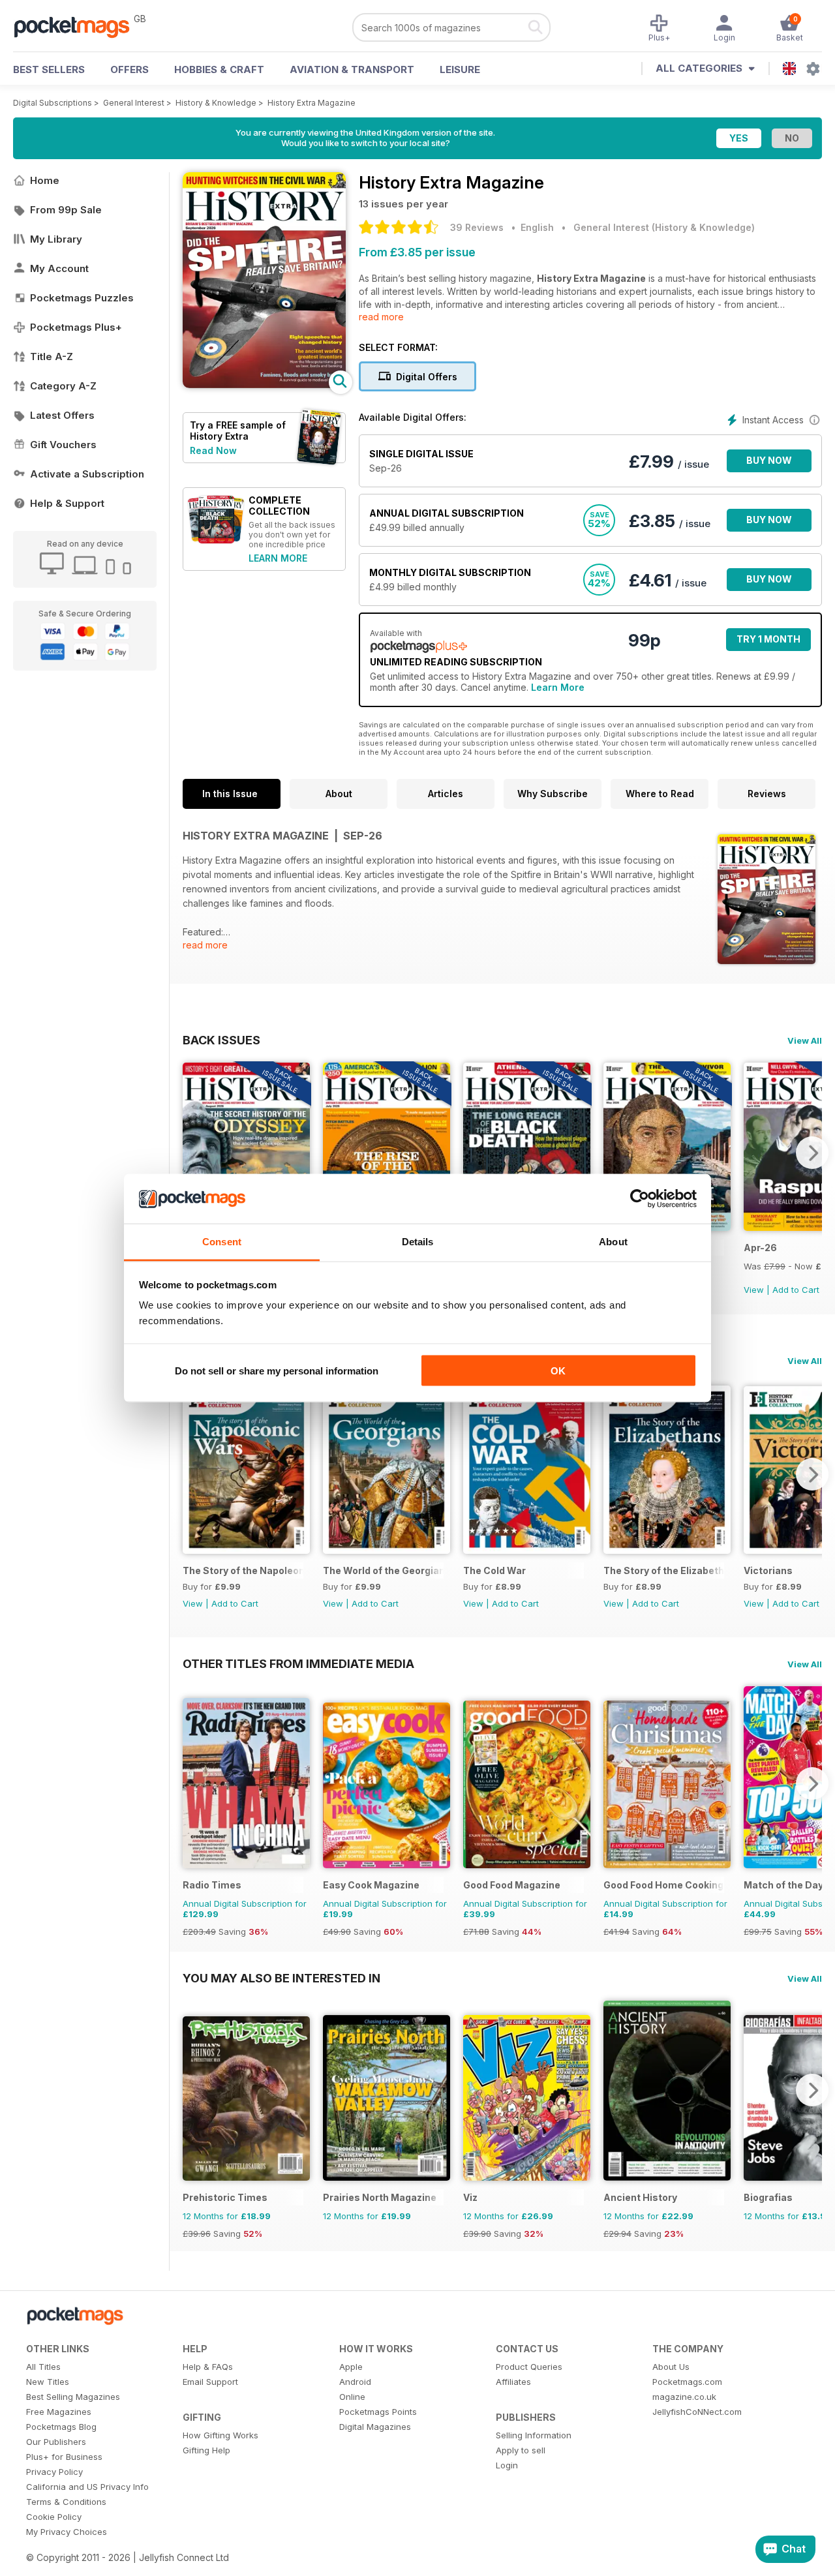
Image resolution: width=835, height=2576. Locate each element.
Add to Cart (796, 1290)
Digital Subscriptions (53, 103)
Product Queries (529, 2367)
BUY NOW (769, 460)
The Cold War (494, 1570)
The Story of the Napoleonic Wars (243, 1570)
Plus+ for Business (64, 2457)
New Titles (48, 2382)
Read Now (213, 450)
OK (558, 1370)
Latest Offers (62, 415)
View (754, 1290)
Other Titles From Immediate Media (298, 1663)
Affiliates (513, 2382)
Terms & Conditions (66, 2502)
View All (805, 1040)
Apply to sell (521, 2450)
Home (45, 180)
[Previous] (192, 1153)
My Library (56, 239)
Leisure (460, 69)
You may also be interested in (281, 1978)
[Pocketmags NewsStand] (78, 26)
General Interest (134, 103)
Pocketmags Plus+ (76, 327)
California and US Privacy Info (87, 2487)
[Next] (812, 1153)
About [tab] (613, 1242)
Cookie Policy (54, 2517)
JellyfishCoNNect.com (697, 2412)
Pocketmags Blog (61, 2427)
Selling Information (534, 2435)
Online (352, 2397)
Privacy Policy (54, 2472)
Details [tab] (418, 1242)
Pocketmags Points (378, 2412)
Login (507, 2465)
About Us (671, 2367)
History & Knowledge (216, 103)
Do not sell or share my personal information (277, 1370)
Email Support (210, 2382)
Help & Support (67, 503)
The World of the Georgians (383, 1570)
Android (355, 2382)
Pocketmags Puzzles (82, 298)
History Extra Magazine (311, 103)
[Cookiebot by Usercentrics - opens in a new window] (640, 1199)
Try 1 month (768, 639)
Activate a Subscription (87, 474)
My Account (59, 268)
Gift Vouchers (63, 445)
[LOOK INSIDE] (264, 385)
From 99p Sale (66, 210)
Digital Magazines (375, 2427)
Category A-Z (63, 386)
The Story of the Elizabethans (664, 1570)
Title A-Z (52, 356)
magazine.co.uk (684, 2397)
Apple (351, 2367)
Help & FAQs (208, 2367)
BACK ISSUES (221, 1040)
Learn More (558, 687)
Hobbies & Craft (219, 69)
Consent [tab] (222, 1242)
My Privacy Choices (67, 2532)
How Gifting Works (220, 2435)
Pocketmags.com (687, 2382)
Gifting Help (206, 2450)
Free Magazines (59, 2412)
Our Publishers (56, 2442)
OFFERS (129, 69)
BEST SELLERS (49, 69)
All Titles (43, 2367)
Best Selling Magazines (73, 2397)
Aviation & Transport (352, 69)
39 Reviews (477, 227)
